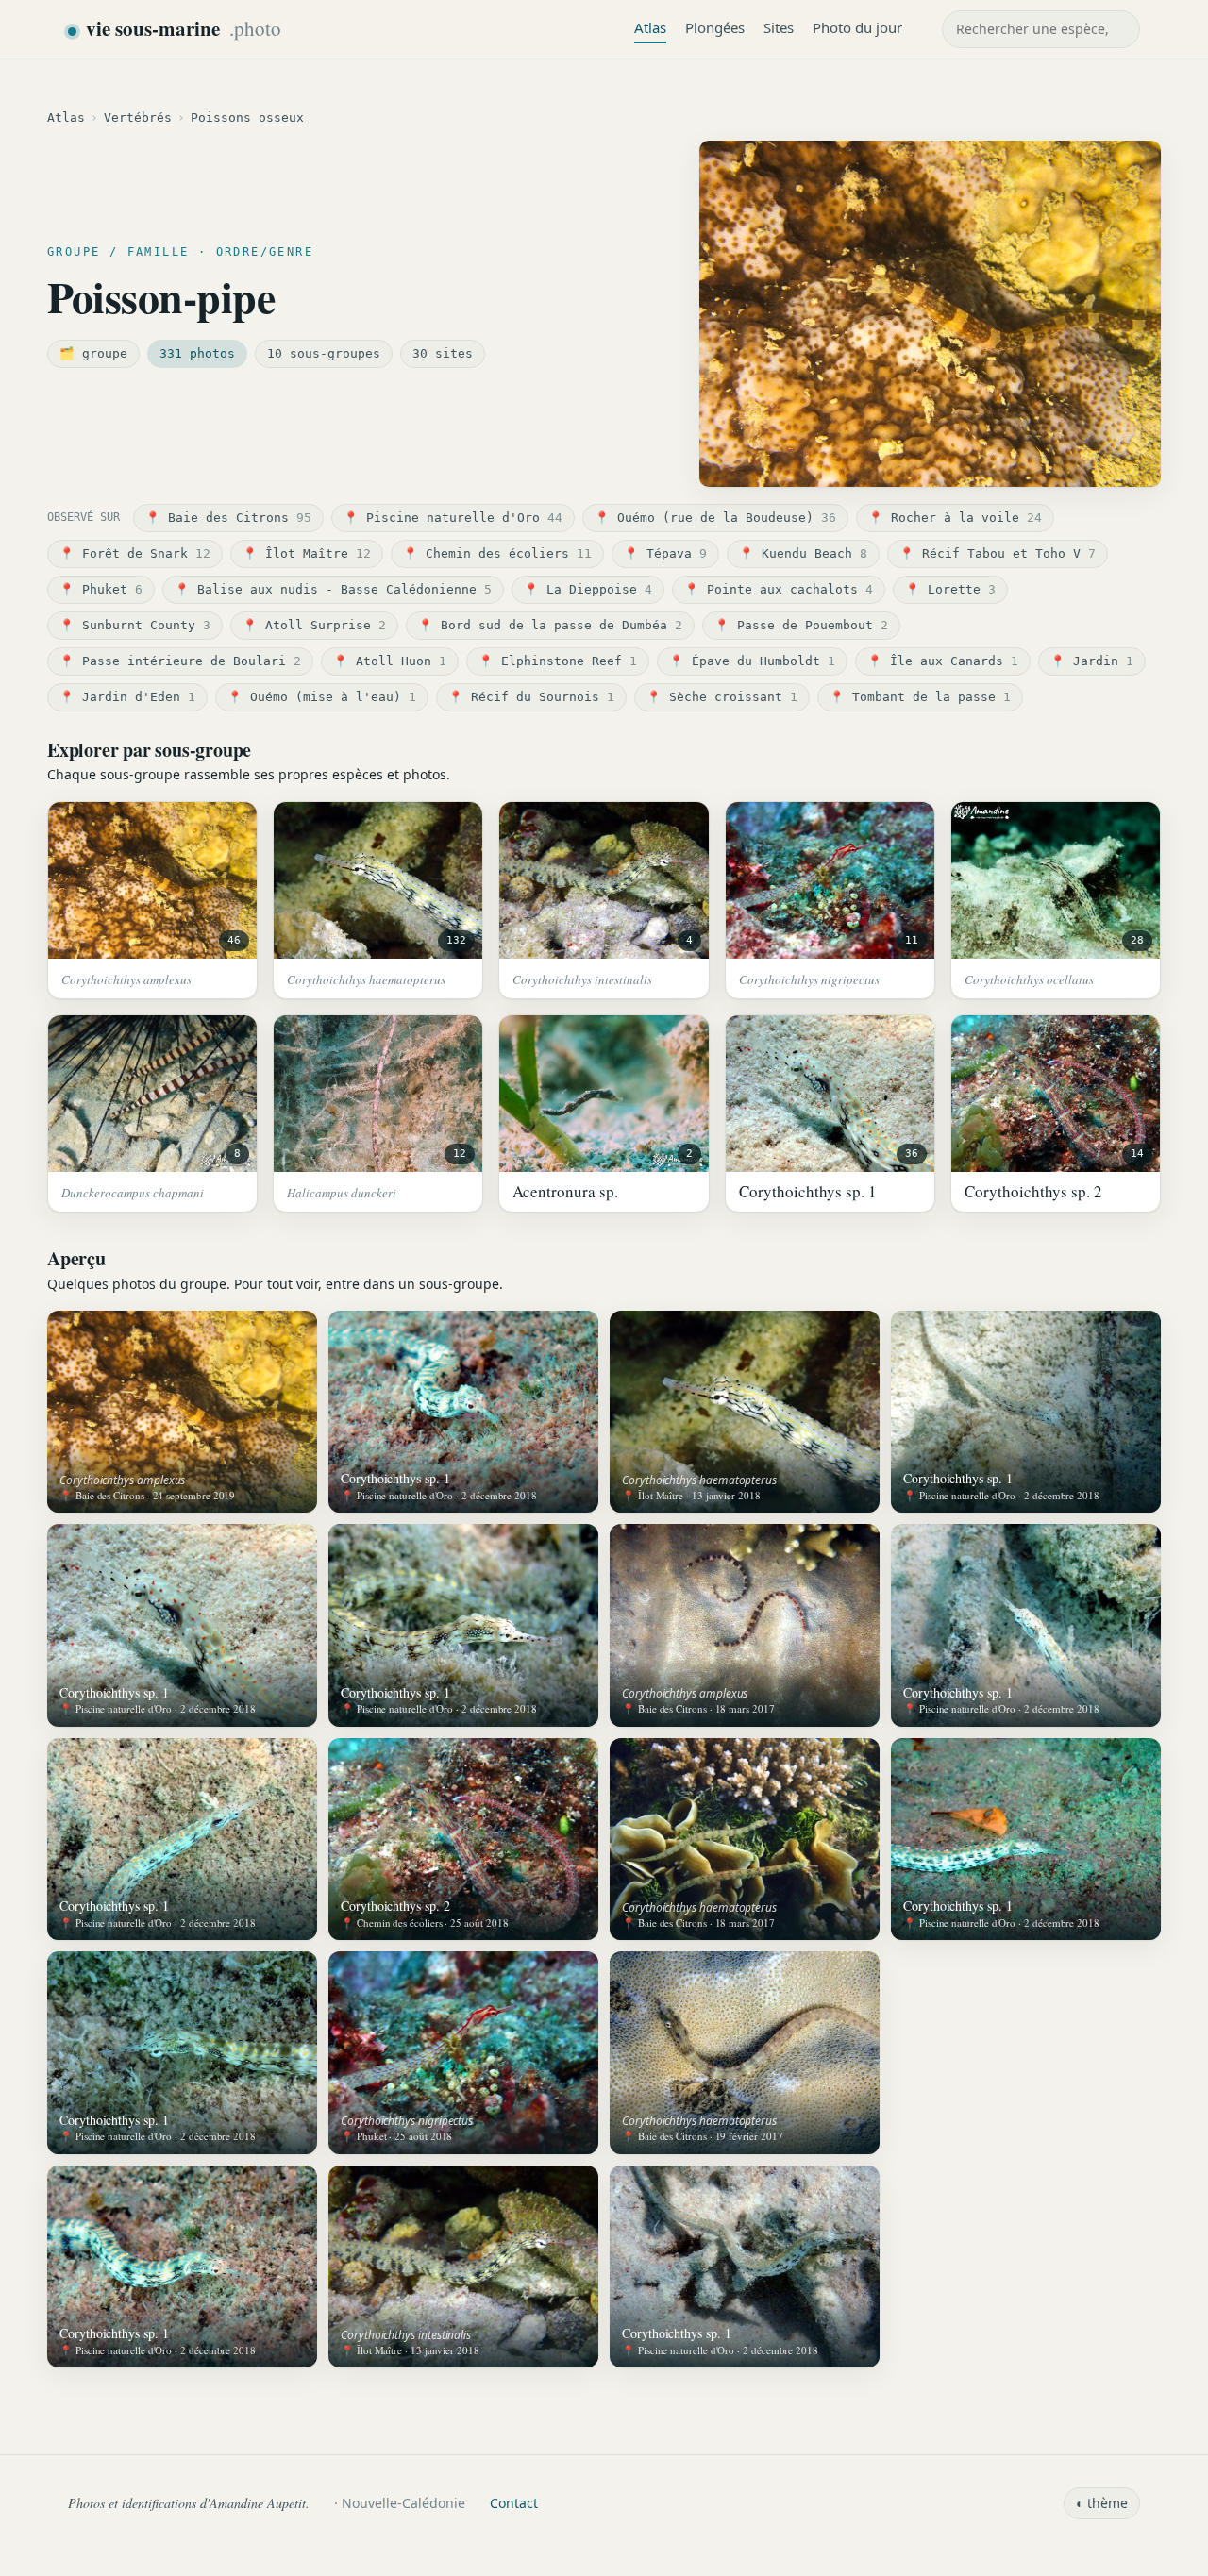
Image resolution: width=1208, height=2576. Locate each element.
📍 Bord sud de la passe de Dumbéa (550, 625)
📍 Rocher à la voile (955, 518)
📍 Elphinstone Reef (558, 661)
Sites (779, 27)
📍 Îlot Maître (307, 553)
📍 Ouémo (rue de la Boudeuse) (715, 518)
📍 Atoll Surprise (314, 625)
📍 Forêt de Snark (135, 553)
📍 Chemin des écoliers (497, 553)
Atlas (650, 27)
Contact (514, 2503)
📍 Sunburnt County (135, 625)
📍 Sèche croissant (722, 697)
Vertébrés (138, 117)
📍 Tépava (665, 553)
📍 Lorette (950, 589)
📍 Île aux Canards (943, 661)
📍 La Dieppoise (588, 589)
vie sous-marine (184, 28)
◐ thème (1102, 2503)
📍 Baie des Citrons (228, 518)
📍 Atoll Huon (390, 661)
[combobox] (1041, 29)
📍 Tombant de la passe (920, 697)
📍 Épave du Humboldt (752, 661)
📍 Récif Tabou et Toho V (998, 553)
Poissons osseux (247, 117)
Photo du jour (857, 27)
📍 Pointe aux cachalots (779, 589)
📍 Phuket (101, 589)
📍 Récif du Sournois (531, 697)
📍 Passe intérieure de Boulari (180, 661)
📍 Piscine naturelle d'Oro (453, 518)
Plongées (715, 27)
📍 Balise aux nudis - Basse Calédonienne (333, 589)
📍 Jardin (1092, 661)
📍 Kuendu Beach (803, 553)
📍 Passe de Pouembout (801, 625)
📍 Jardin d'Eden (127, 697)
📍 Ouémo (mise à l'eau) (322, 697)
